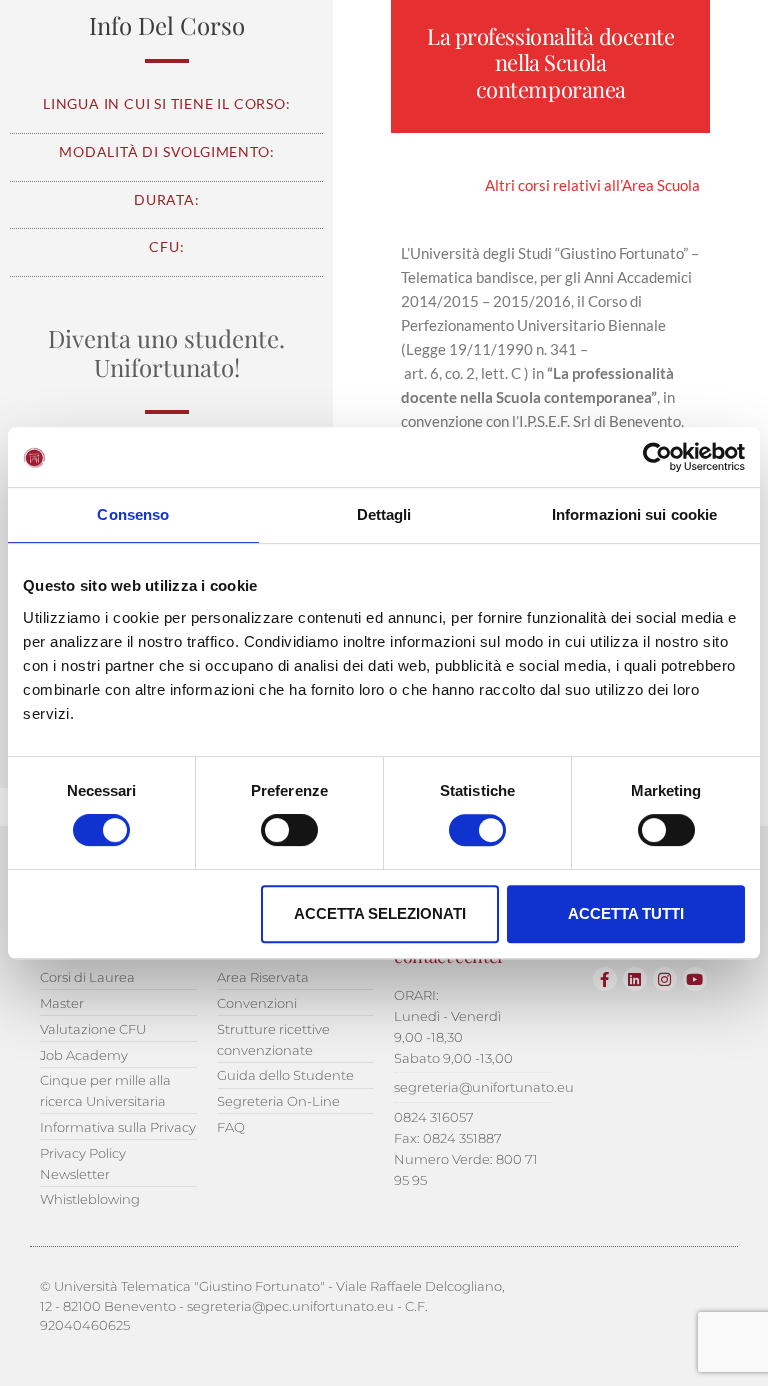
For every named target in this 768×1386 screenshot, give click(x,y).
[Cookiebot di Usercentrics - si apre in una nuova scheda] (657, 457)
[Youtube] (695, 979)
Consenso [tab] (133, 514)
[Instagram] (665, 979)
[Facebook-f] (605, 979)
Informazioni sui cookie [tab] (634, 514)
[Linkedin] (635, 979)
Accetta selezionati (380, 913)
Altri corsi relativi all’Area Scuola (592, 185)
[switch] (289, 830)
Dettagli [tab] (384, 514)
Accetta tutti (626, 913)
